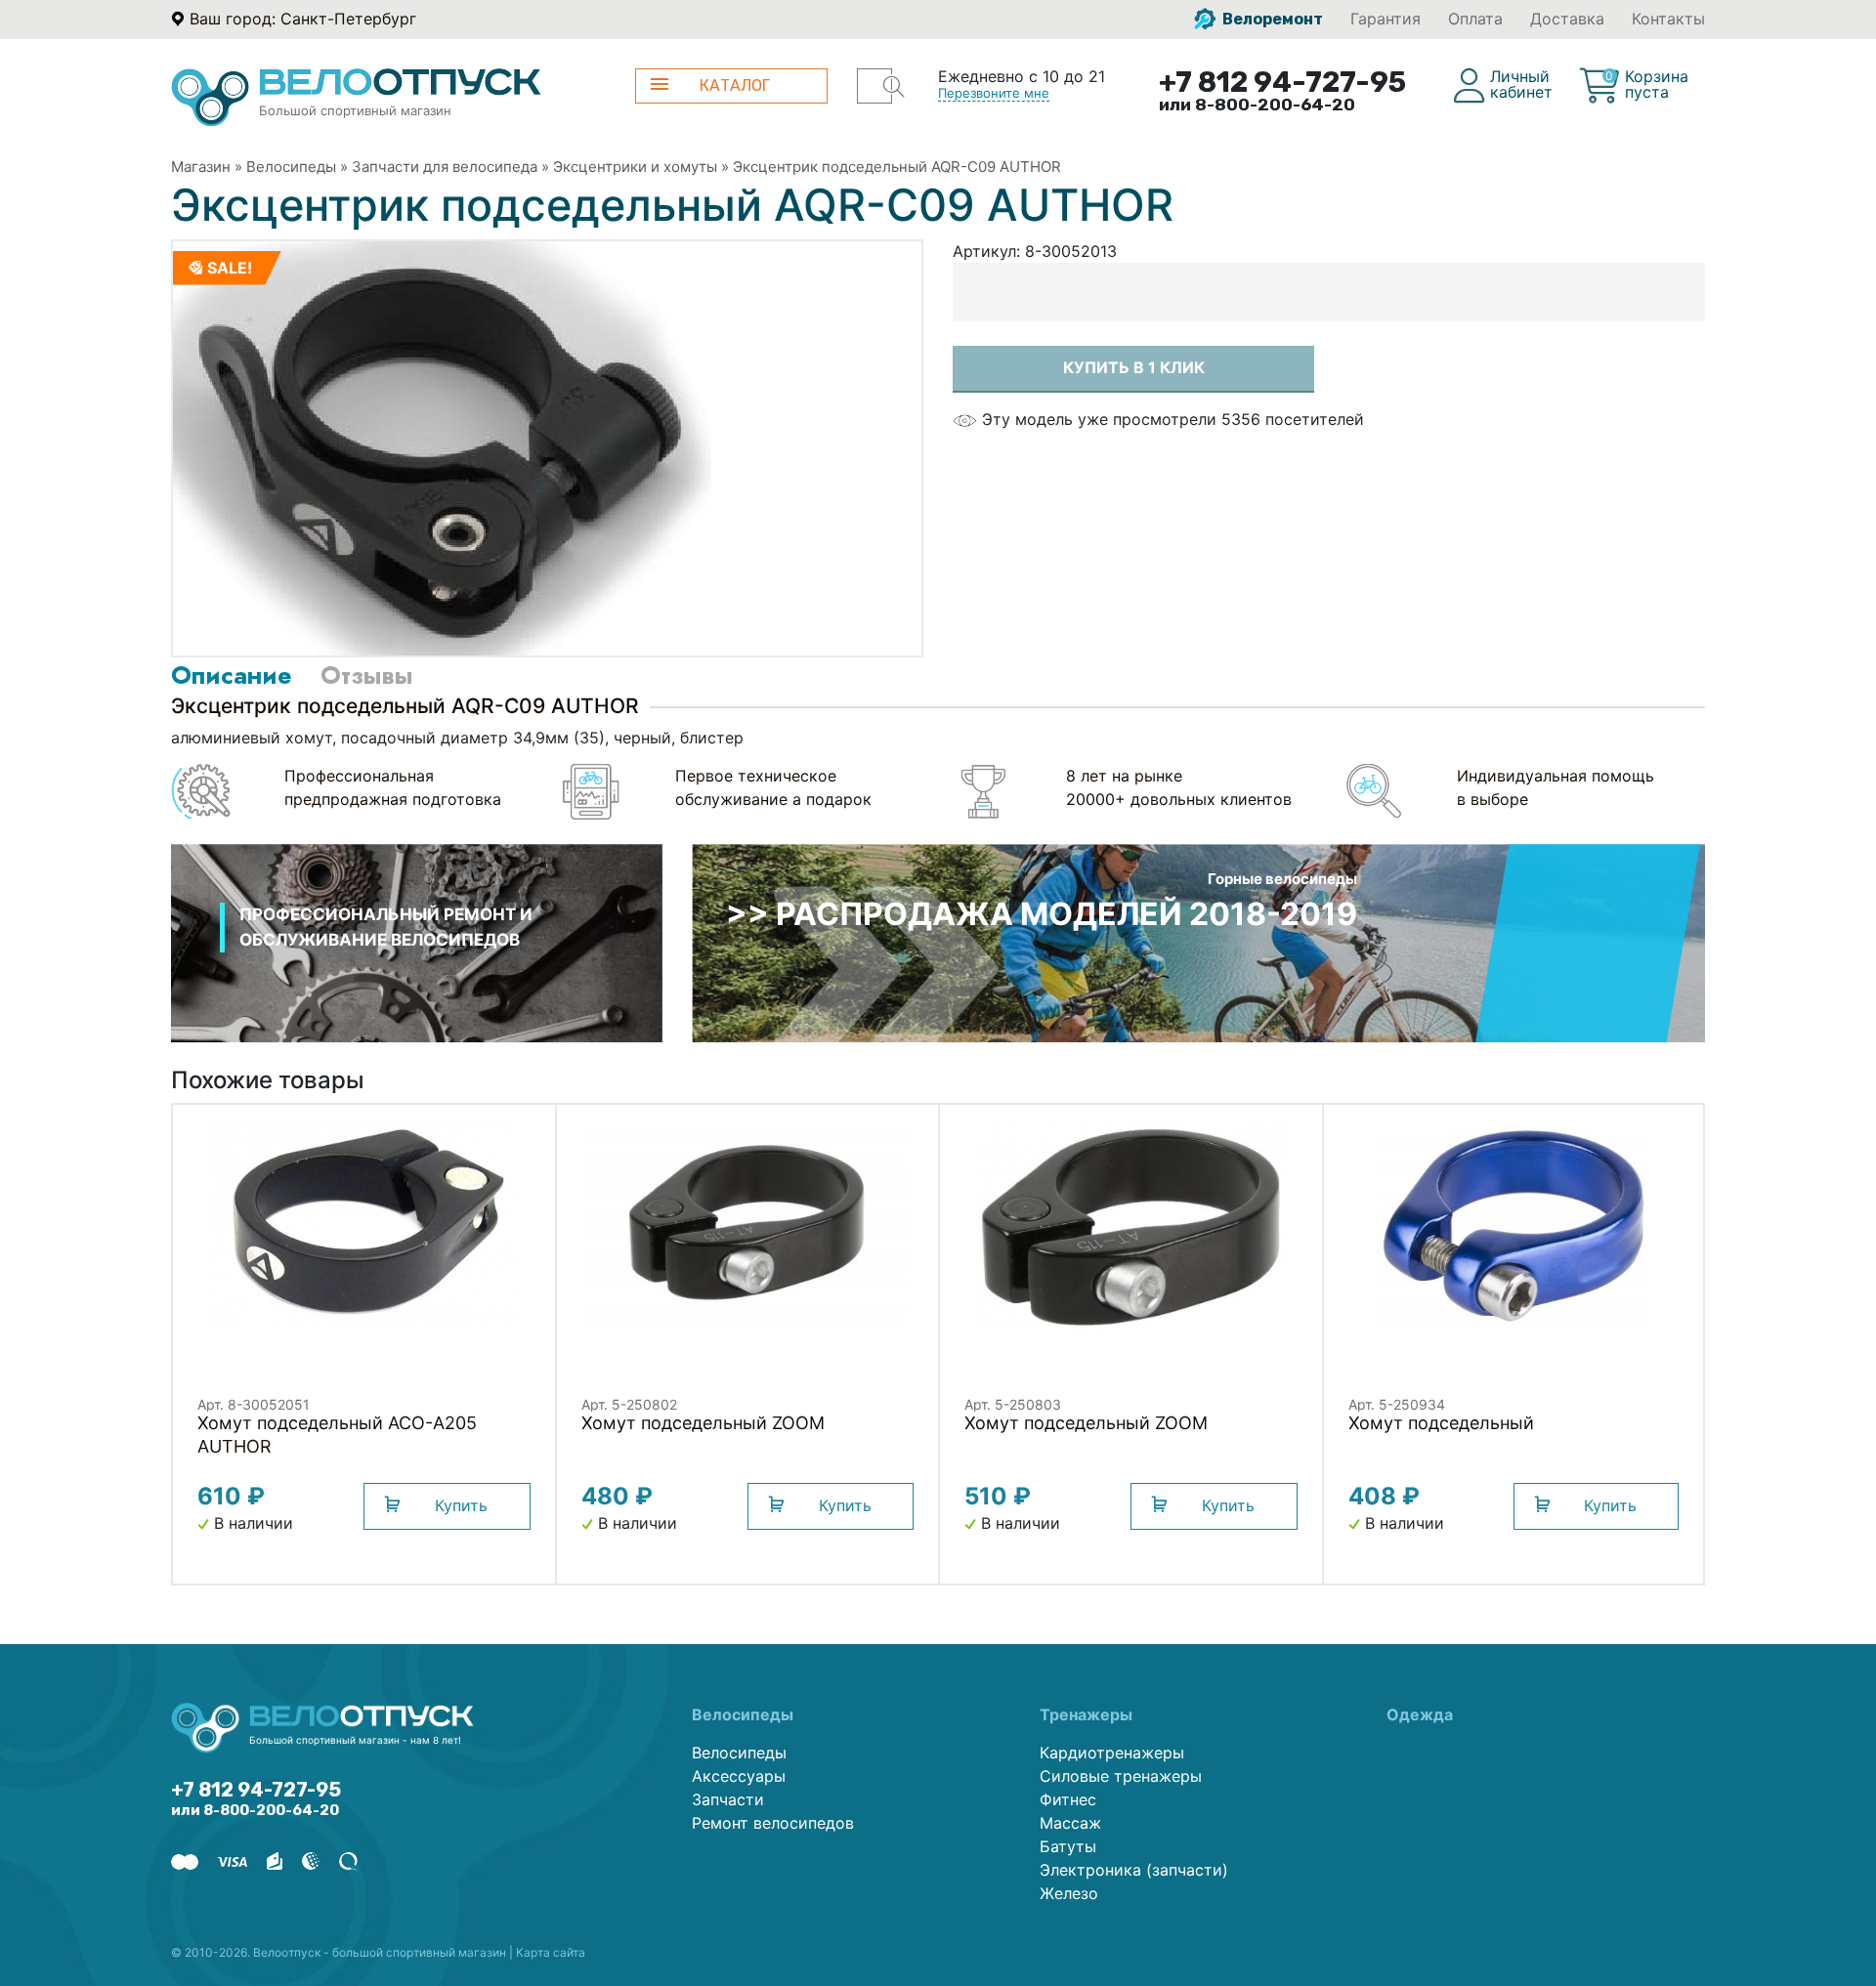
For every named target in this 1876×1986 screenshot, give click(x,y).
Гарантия (1386, 19)
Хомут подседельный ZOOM (703, 1423)
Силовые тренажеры (1121, 1776)
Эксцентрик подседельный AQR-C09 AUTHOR (897, 167)
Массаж (1070, 1823)
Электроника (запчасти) (1134, 1870)
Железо (1069, 1893)
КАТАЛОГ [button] (735, 85)
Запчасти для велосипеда (445, 167)
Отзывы (366, 675)
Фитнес (1068, 1799)
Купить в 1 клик (1134, 367)
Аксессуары (739, 1776)
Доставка (1567, 19)
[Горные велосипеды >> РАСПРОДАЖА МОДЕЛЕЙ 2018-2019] (1198, 942)
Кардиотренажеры (1112, 1753)
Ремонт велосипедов (773, 1823)
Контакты (1668, 19)
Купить (461, 1505)
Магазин (201, 167)
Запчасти (728, 1799)
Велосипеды (291, 167)
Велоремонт (1271, 19)
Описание (231, 675)
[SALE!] (442, 446)
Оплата (1475, 19)
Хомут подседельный (1441, 1423)
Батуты (1068, 1846)
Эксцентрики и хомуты (635, 167)
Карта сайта (551, 1952)
